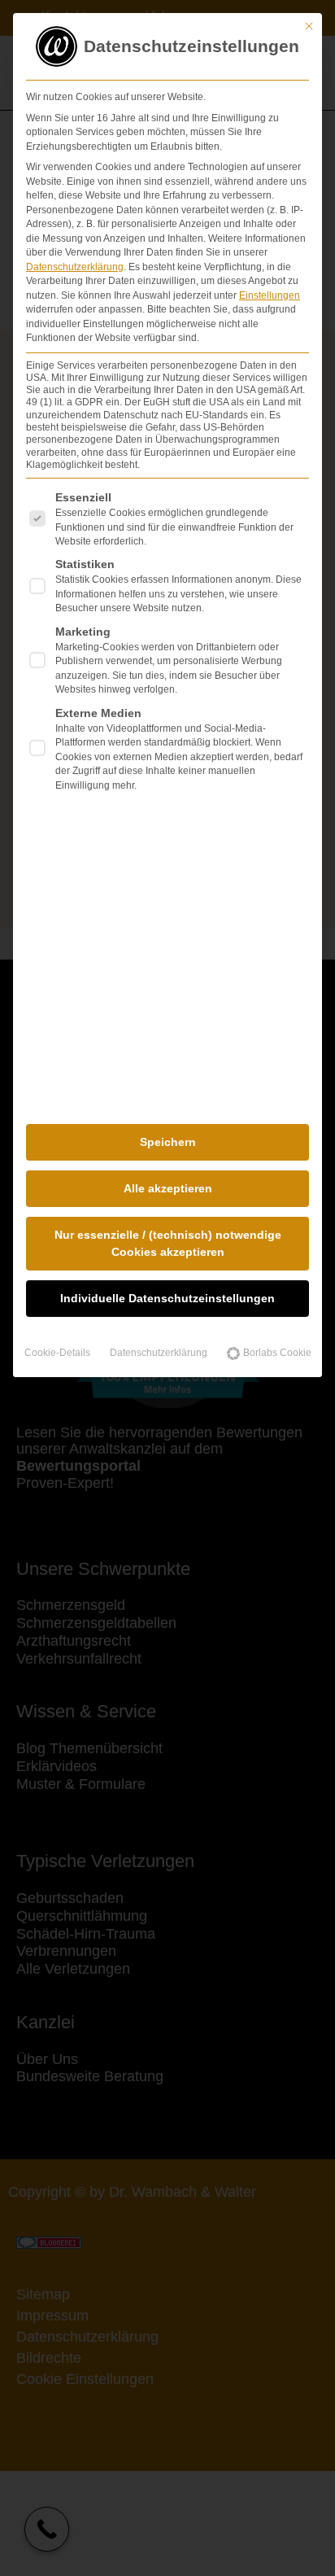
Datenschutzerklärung (75, 267)
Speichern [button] (168, 1142)
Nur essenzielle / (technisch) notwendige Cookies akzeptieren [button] (168, 1243)
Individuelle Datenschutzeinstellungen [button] (167, 1298)
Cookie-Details (57, 1353)
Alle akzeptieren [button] (168, 1188)
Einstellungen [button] (270, 295)
